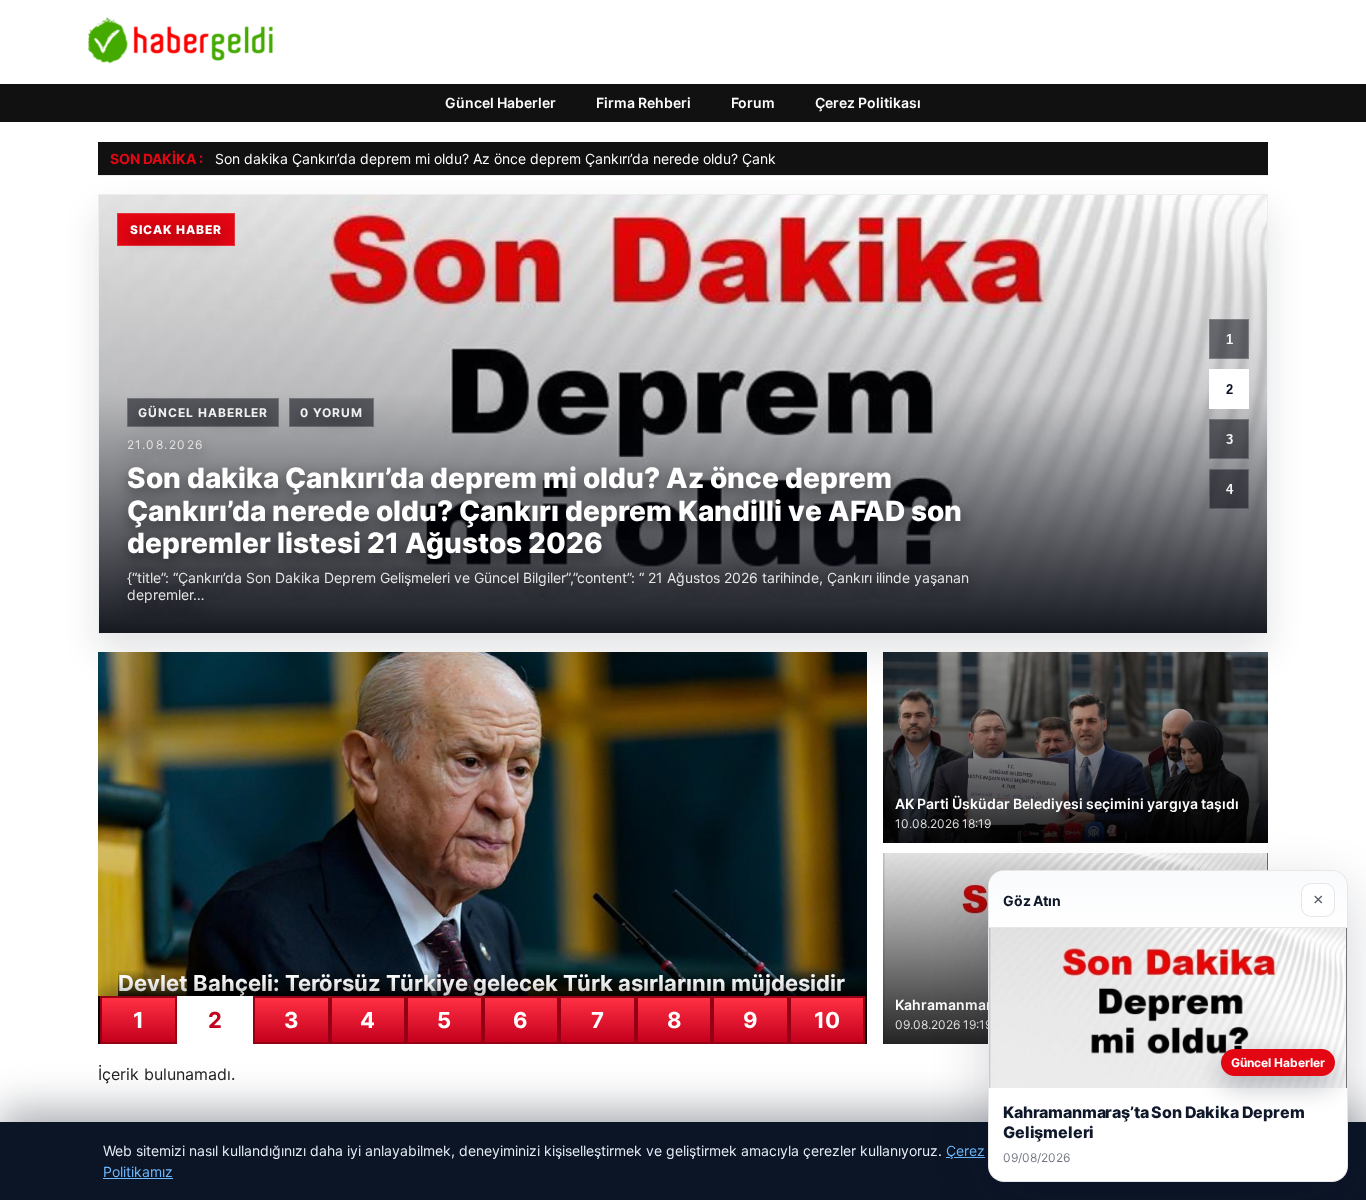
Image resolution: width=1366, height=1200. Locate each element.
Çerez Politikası (868, 102)
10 (827, 1020)
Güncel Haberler (500, 102)
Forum (753, 102)
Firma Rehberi (643, 102)
